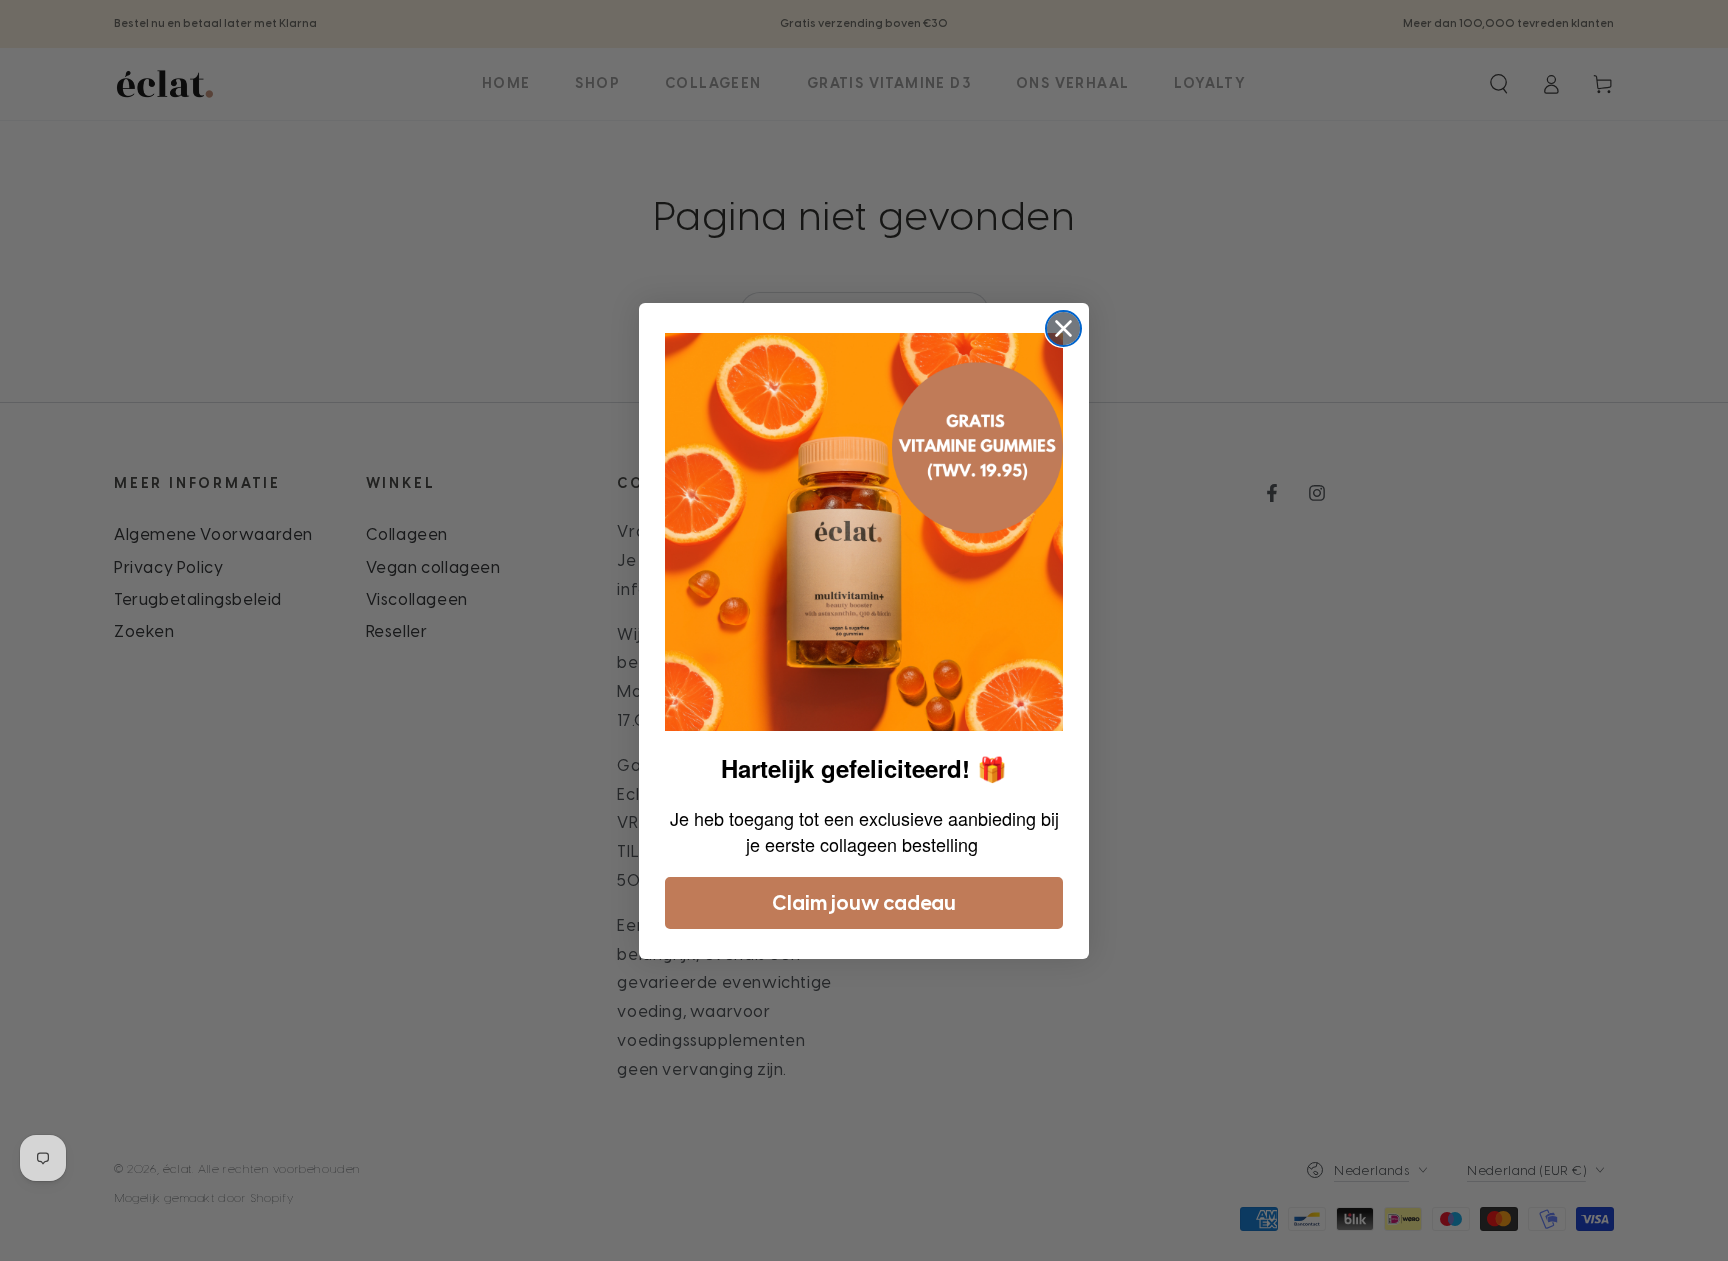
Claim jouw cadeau (864, 903)
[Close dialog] (1063, 328)
